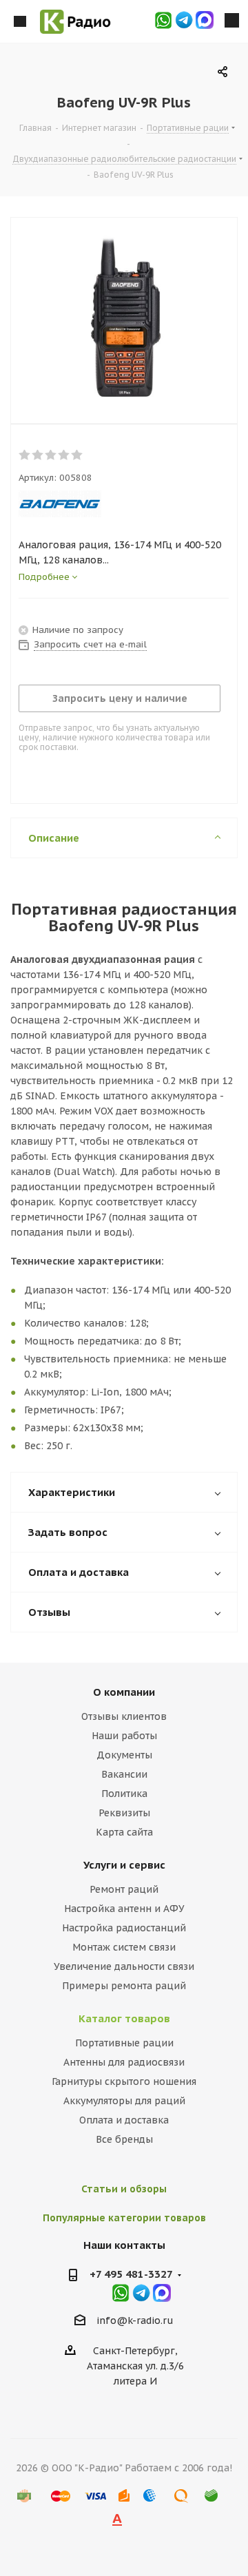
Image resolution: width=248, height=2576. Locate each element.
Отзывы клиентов (124, 1716)
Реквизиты (124, 1813)
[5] (77, 455)
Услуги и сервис (124, 1865)
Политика (124, 1794)
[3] (51, 455)
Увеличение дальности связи (124, 1966)
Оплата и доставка (124, 2120)
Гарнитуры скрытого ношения (124, 2081)
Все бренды (124, 2139)
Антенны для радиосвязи (124, 2062)
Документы (124, 1755)
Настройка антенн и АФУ (124, 1909)
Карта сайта (124, 1832)
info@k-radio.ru (135, 2320)
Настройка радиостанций (124, 1928)
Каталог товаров (124, 2018)
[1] (25, 455)
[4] (64, 455)
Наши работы (124, 1736)
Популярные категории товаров (124, 2218)
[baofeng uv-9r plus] (124, 318)
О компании (124, 1692)
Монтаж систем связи (124, 1947)
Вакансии (124, 1774)
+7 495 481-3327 (131, 2274)
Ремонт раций (124, 1889)
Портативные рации (124, 2043)
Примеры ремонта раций (124, 1986)
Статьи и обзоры (124, 2189)
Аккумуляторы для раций (124, 2101)
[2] (38, 455)
